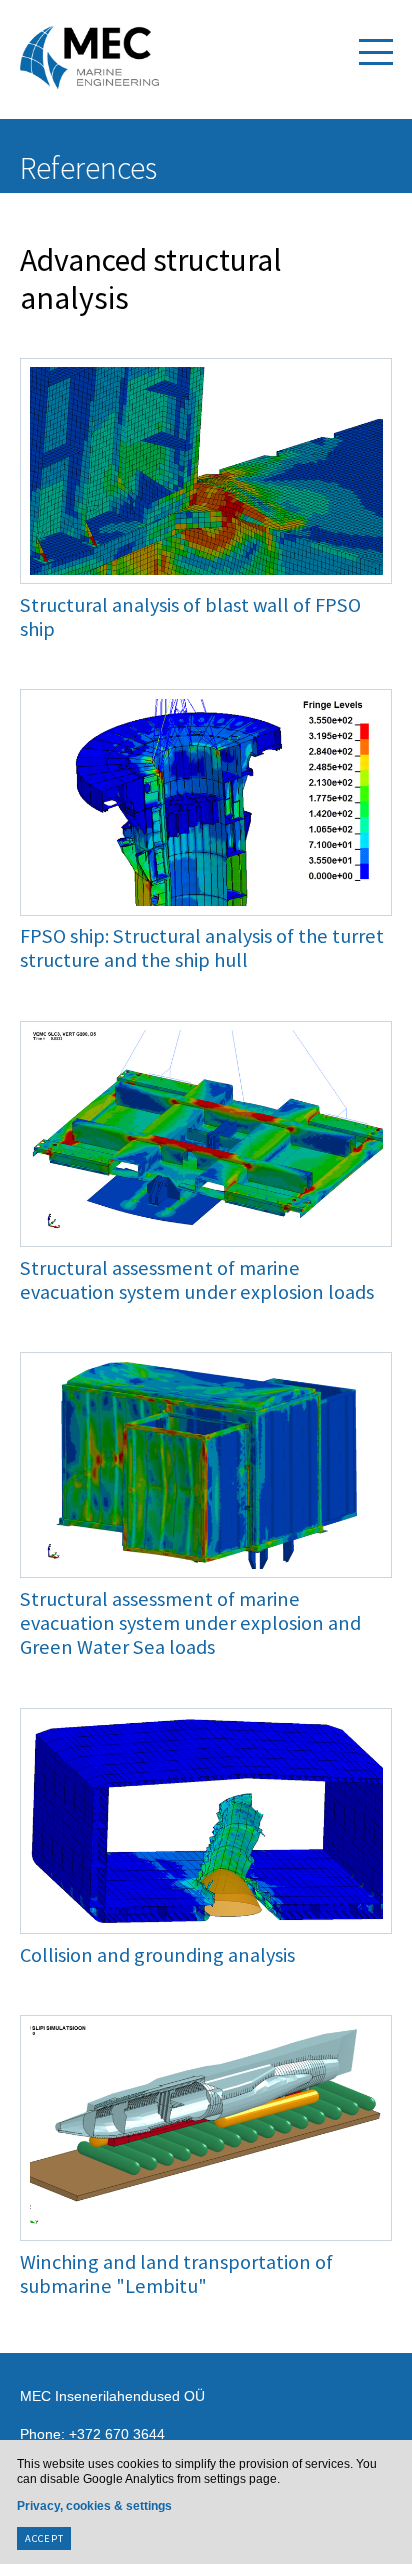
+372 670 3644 (117, 2434)
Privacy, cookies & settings (94, 2506)
